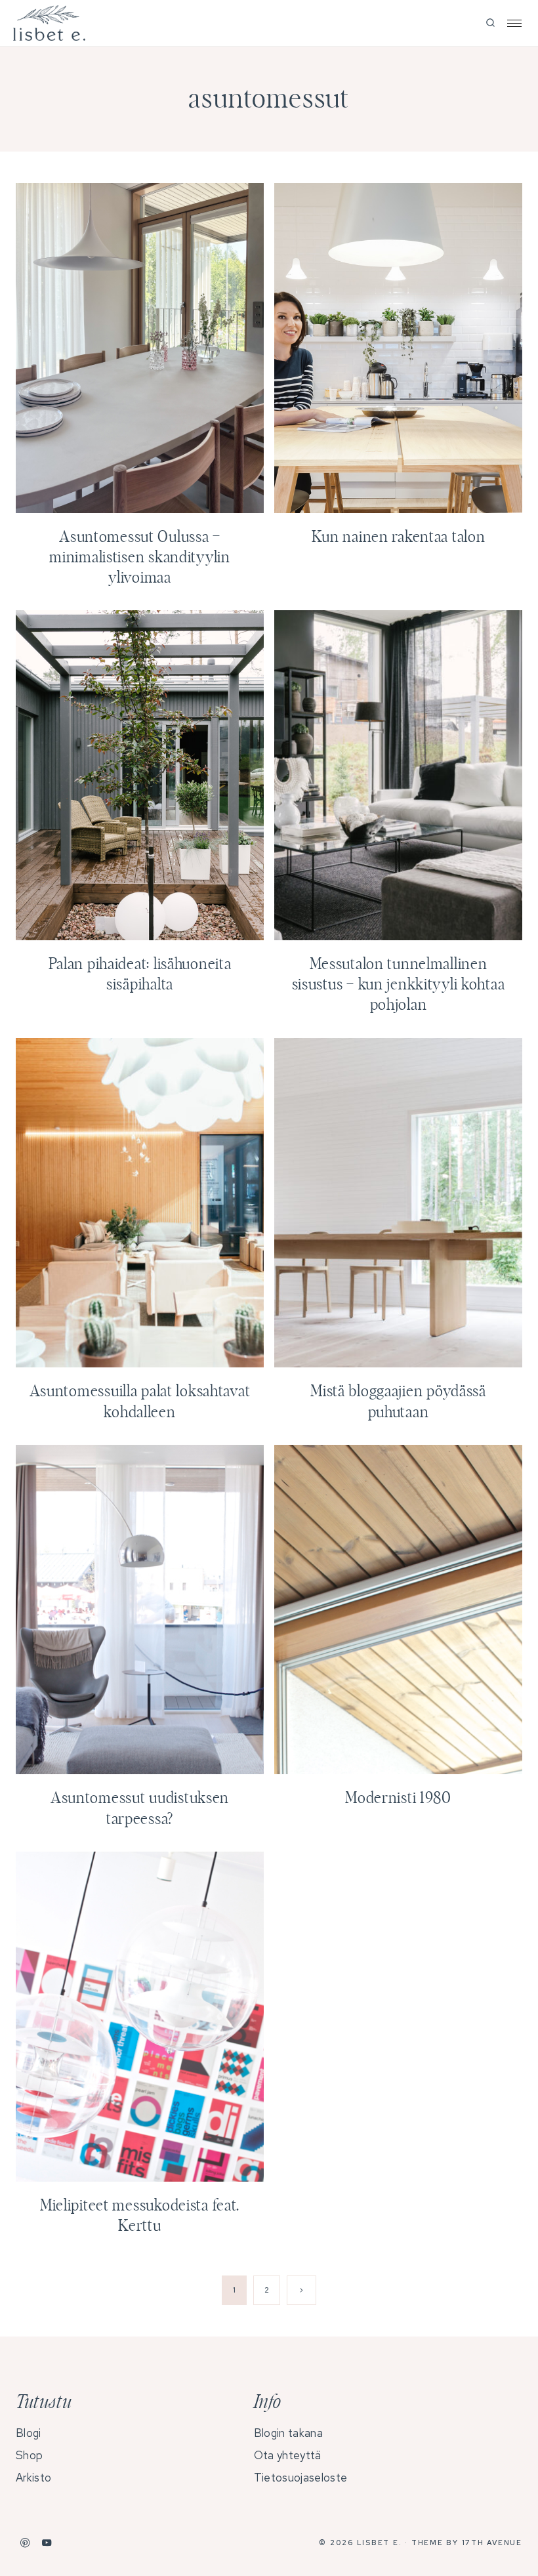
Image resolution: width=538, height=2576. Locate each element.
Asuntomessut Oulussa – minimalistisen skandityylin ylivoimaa (139, 558)
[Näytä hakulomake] (490, 23)
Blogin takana (288, 2433)
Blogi (29, 2433)
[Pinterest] (25, 2543)
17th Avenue (492, 2543)
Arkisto (33, 2478)
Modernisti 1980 (398, 1798)
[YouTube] (47, 2543)
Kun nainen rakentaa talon (399, 537)
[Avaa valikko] (514, 23)
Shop (29, 2455)
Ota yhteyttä (288, 2455)
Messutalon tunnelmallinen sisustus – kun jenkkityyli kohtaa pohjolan (399, 985)
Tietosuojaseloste (300, 2478)
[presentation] (140, 348)
